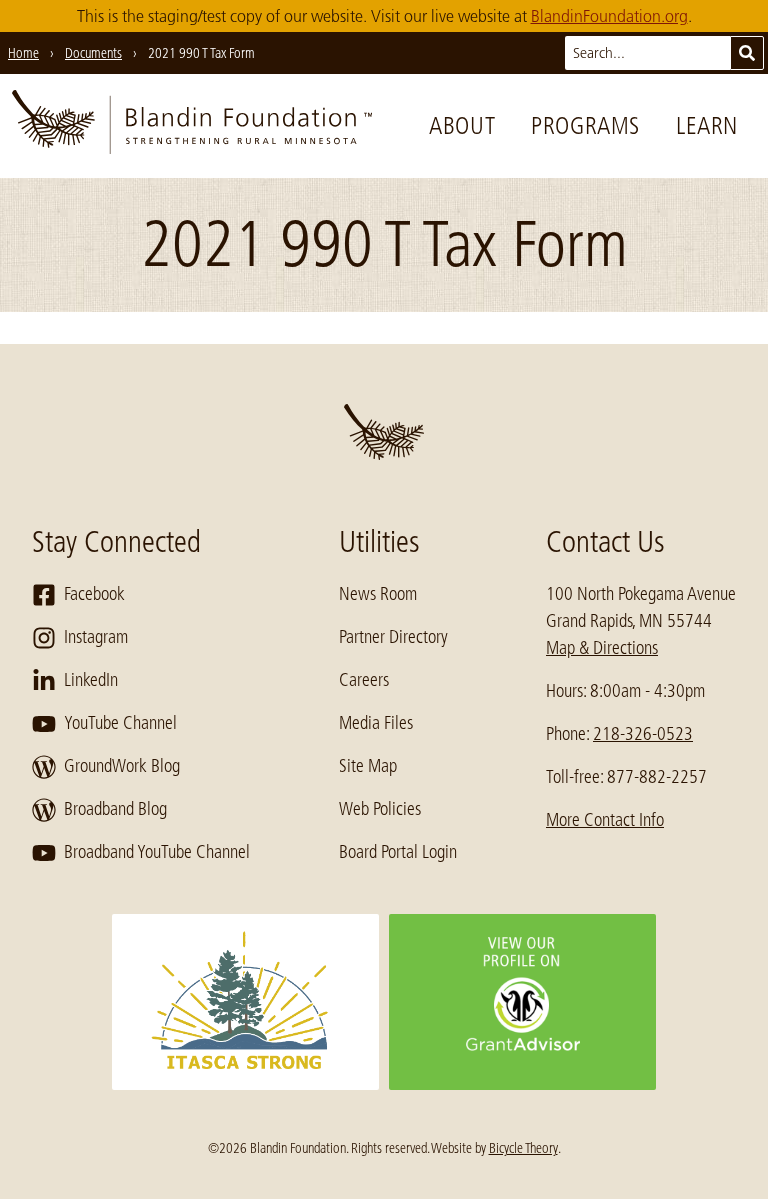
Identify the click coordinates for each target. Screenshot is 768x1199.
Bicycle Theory (523, 1148)
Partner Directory (393, 637)
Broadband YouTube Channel (157, 852)
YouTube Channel (120, 723)
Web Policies (380, 809)
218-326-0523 (643, 734)
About (462, 125)
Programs (585, 125)
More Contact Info (605, 820)
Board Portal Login (398, 852)
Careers (364, 680)
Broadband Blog (115, 809)
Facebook (94, 594)
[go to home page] (192, 126)
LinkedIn (91, 680)
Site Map (368, 766)
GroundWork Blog (122, 766)
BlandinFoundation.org (609, 16)
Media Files (376, 723)
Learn (707, 125)
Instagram (96, 637)
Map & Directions (602, 648)
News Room (378, 594)
